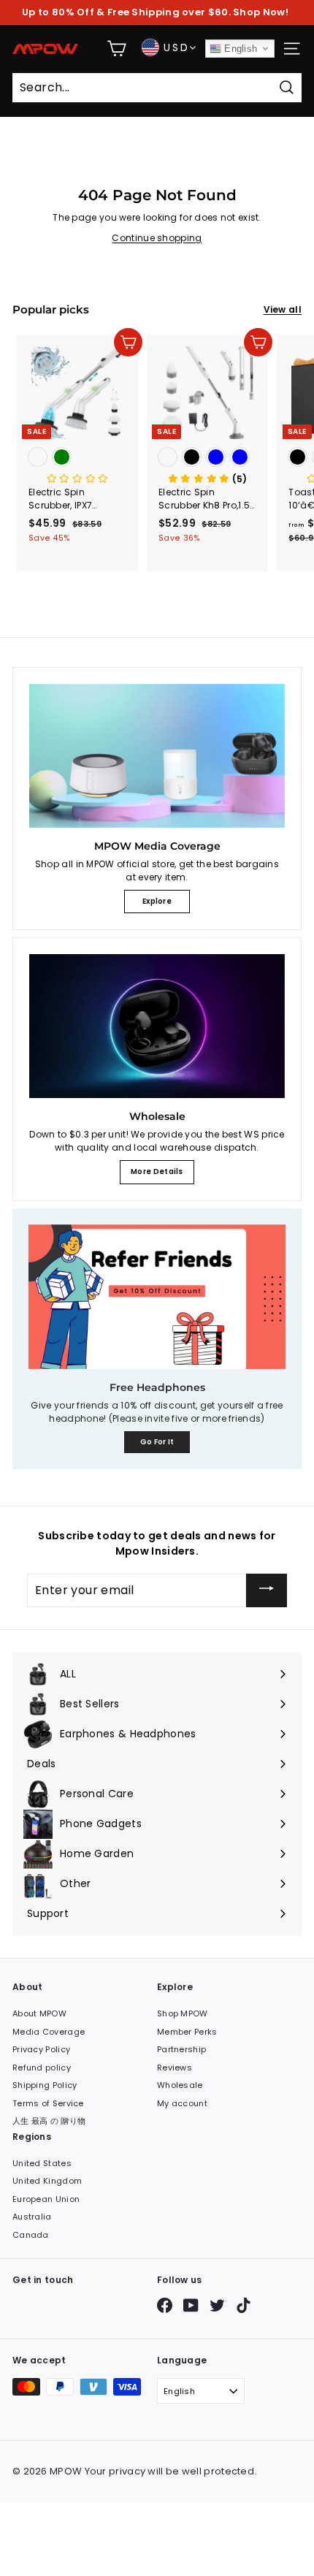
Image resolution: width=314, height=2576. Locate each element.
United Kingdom (47, 2181)
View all (283, 309)
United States (42, 2163)
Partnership (181, 2049)
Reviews (175, 2068)
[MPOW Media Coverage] (157, 756)
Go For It (157, 1442)
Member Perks (187, 2032)
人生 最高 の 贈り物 (49, 2121)
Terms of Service (48, 2103)
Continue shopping (157, 238)
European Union (46, 2199)
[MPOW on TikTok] (244, 2305)
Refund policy (42, 2068)
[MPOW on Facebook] (165, 2305)
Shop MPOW (183, 2013)
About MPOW (39, 2013)
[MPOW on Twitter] (217, 2305)
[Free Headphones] (157, 1297)
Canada (31, 2235)
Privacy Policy (41, 2049)
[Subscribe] (267, 1590)
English (239, 49)
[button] (78, 479)
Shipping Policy (45, 2085)
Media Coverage (49, 2032)
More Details (157, 1171)
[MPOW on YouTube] (191, 2305)
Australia (32, 2217)
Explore (157, 901)
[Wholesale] (157, 1026)
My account (182, 2103)
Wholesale (180, 2085)
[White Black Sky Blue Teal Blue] (207, 458)
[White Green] (77, 458)
